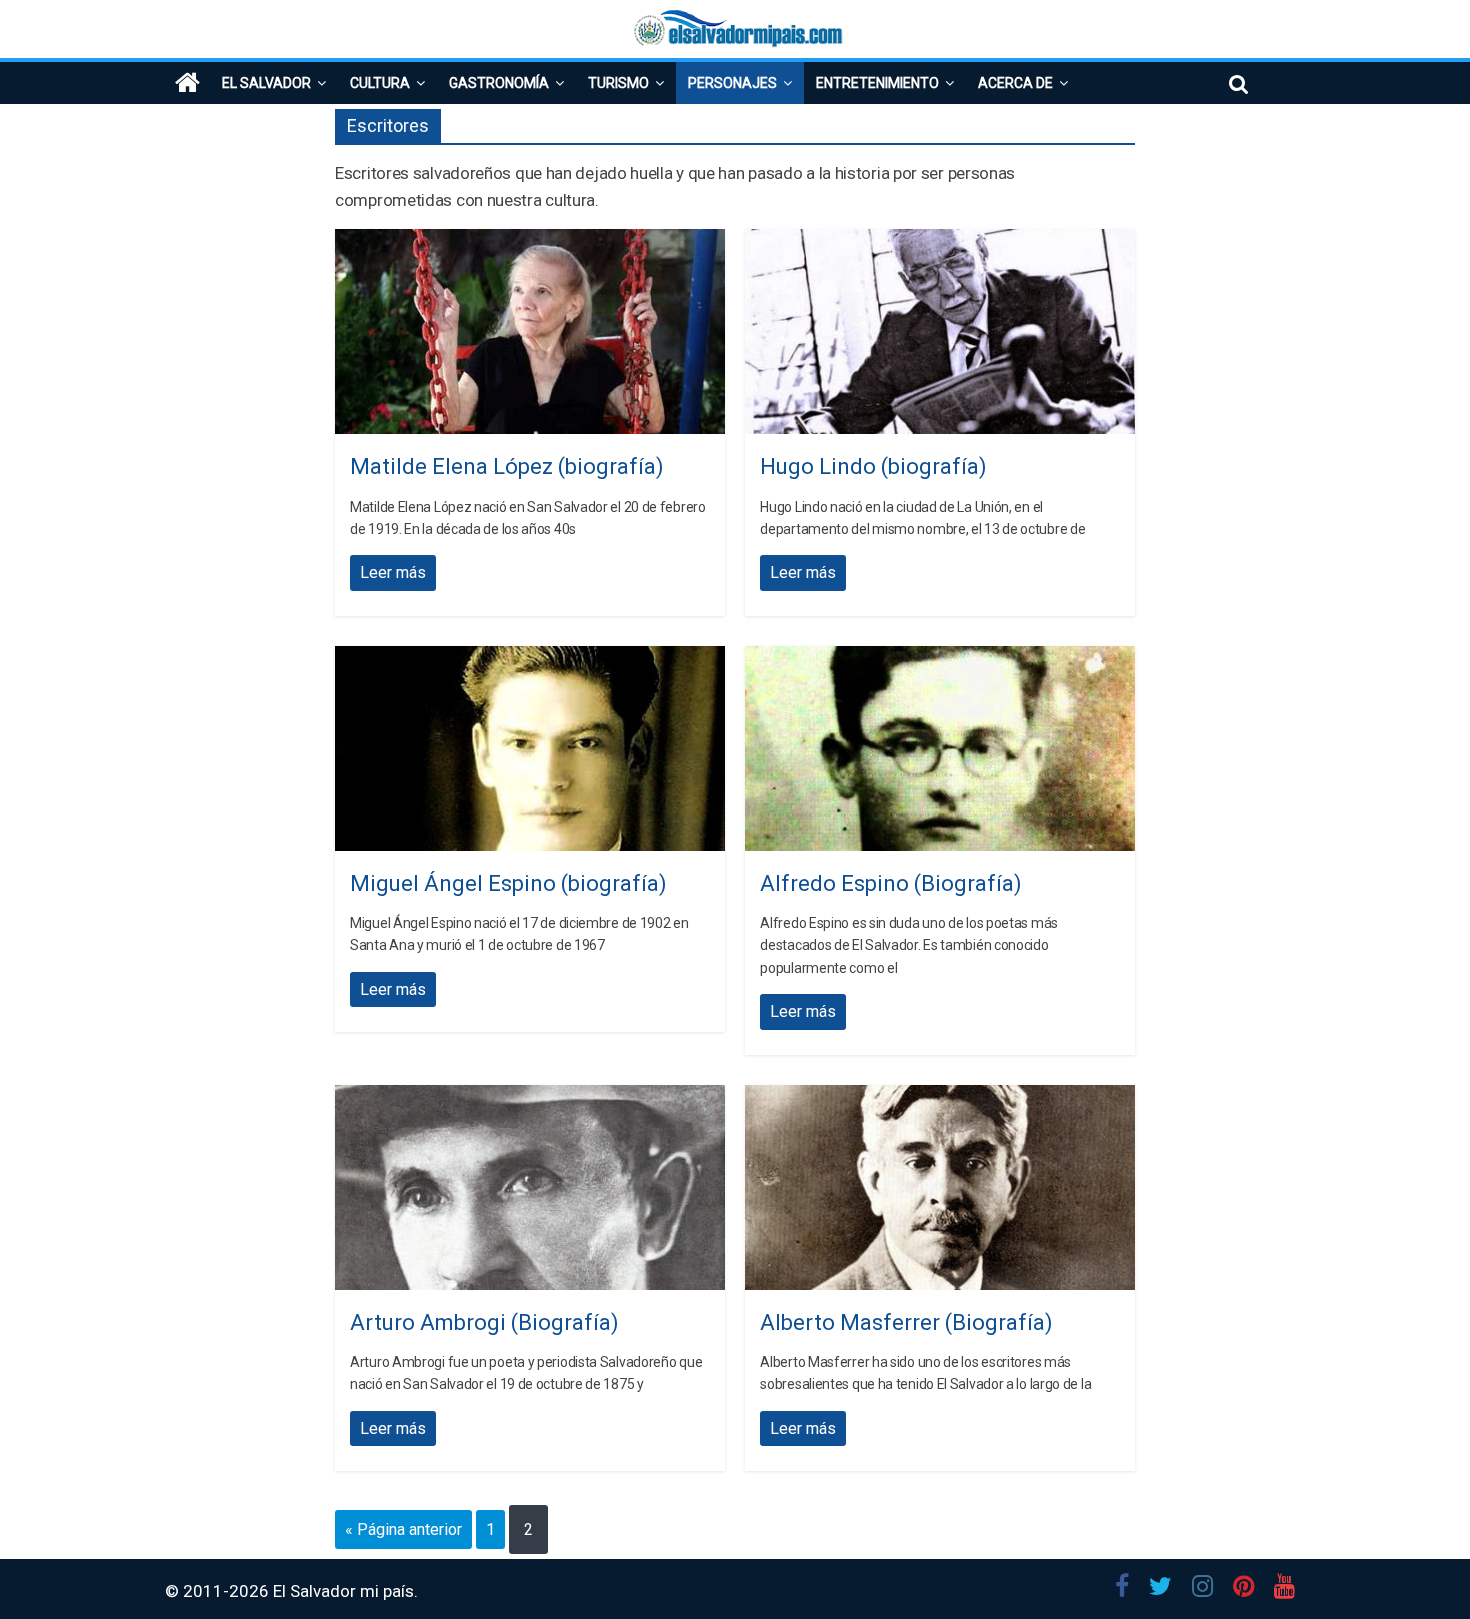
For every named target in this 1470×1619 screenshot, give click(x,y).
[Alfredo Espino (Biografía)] (940, 658)
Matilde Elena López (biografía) (507, 466)
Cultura (380, 83)
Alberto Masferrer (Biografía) (906, 1322)
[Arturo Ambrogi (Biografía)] (530, 1097)
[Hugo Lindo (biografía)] (940, 241)
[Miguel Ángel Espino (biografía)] (530, 658)
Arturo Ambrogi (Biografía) (484, 1322)
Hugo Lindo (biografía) (873, 466)
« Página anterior (403, 1529)
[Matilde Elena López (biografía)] (530, 241)
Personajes (732, 83)
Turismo (618, 83)
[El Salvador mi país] (187, 83)
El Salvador (266, 83)
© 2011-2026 (219, 1591)
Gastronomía (499, 83)
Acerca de (1015, 83)
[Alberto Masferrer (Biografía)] (940, 1097)
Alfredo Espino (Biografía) (891, 883)
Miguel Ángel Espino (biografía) (508, 883)
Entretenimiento (877, 83)
